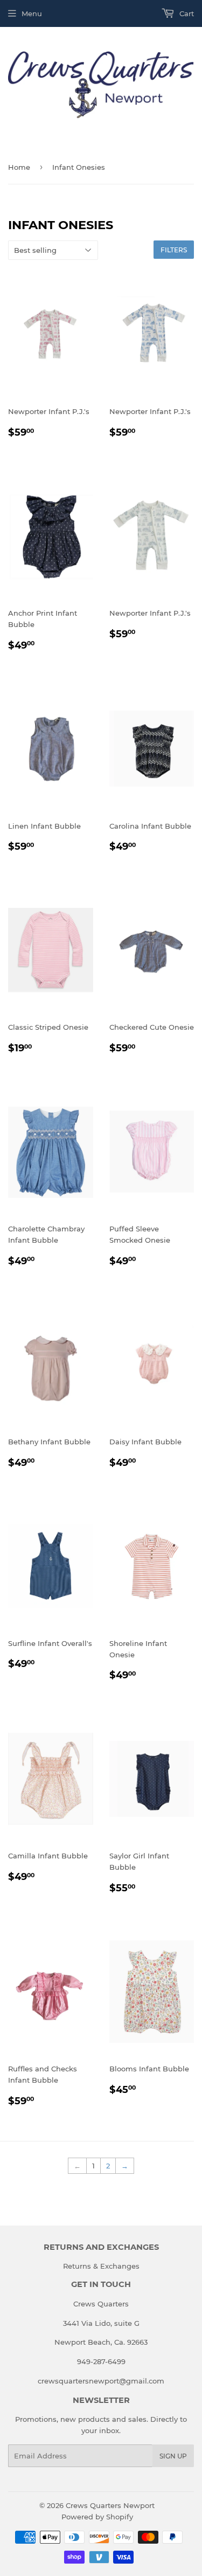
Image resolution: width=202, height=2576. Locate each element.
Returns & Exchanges (101, 2266)
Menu (32, 13)
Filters (174, 250)
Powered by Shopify (97, 2517)
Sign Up (173, 2456)
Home (19, 167)
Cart (186, 13)
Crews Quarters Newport (110, 2505)
